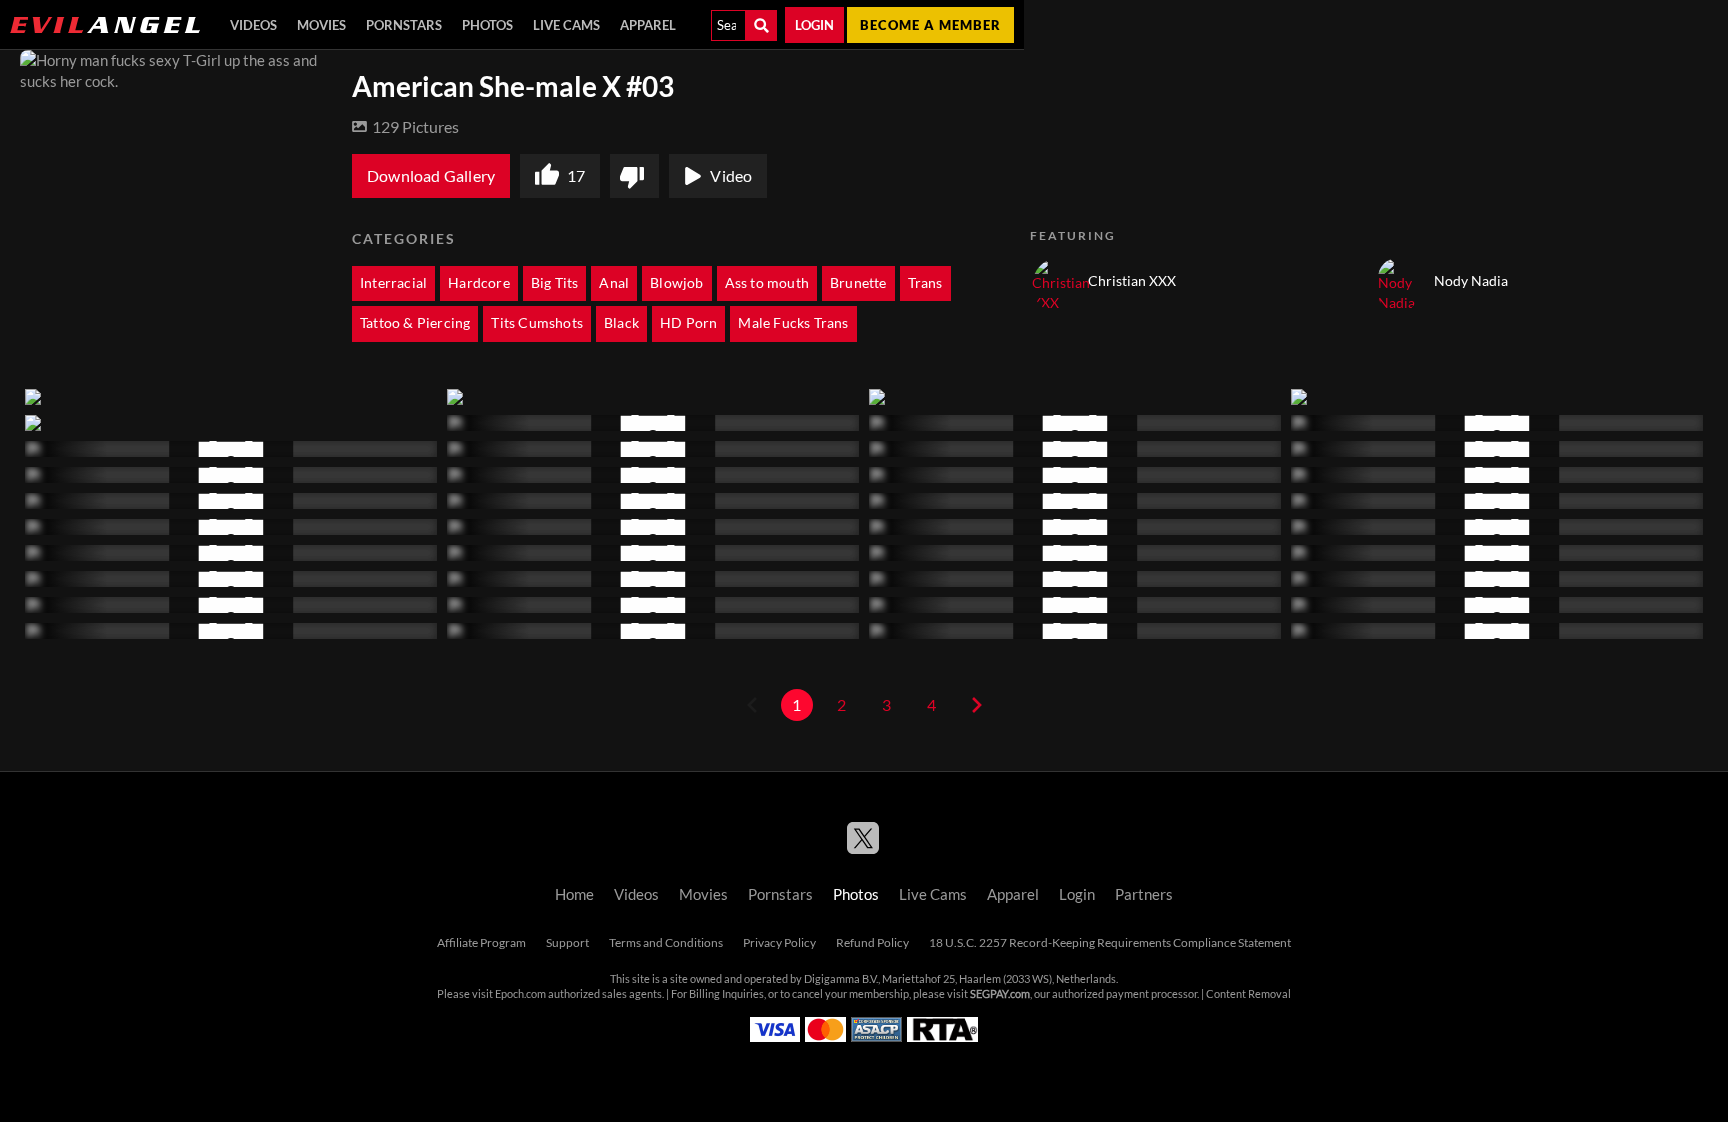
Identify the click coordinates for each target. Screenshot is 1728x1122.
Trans (925, 283)
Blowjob (676, 283)
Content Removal (1248, 994)
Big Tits (555, 283)
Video (731, 176)
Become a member (930, 25)
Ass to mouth (767, 283)
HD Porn (688, 323)
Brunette (858, 283)
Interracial (393, 283)
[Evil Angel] (105, 25)
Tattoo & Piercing (415, 323)
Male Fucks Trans (793, 323)
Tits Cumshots (537, 323)
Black (621, 323)
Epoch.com (520, 994)
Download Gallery (431, 176)
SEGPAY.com (1000, 994)
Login (814, 25)
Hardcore (479, 283)
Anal (614, 283)
